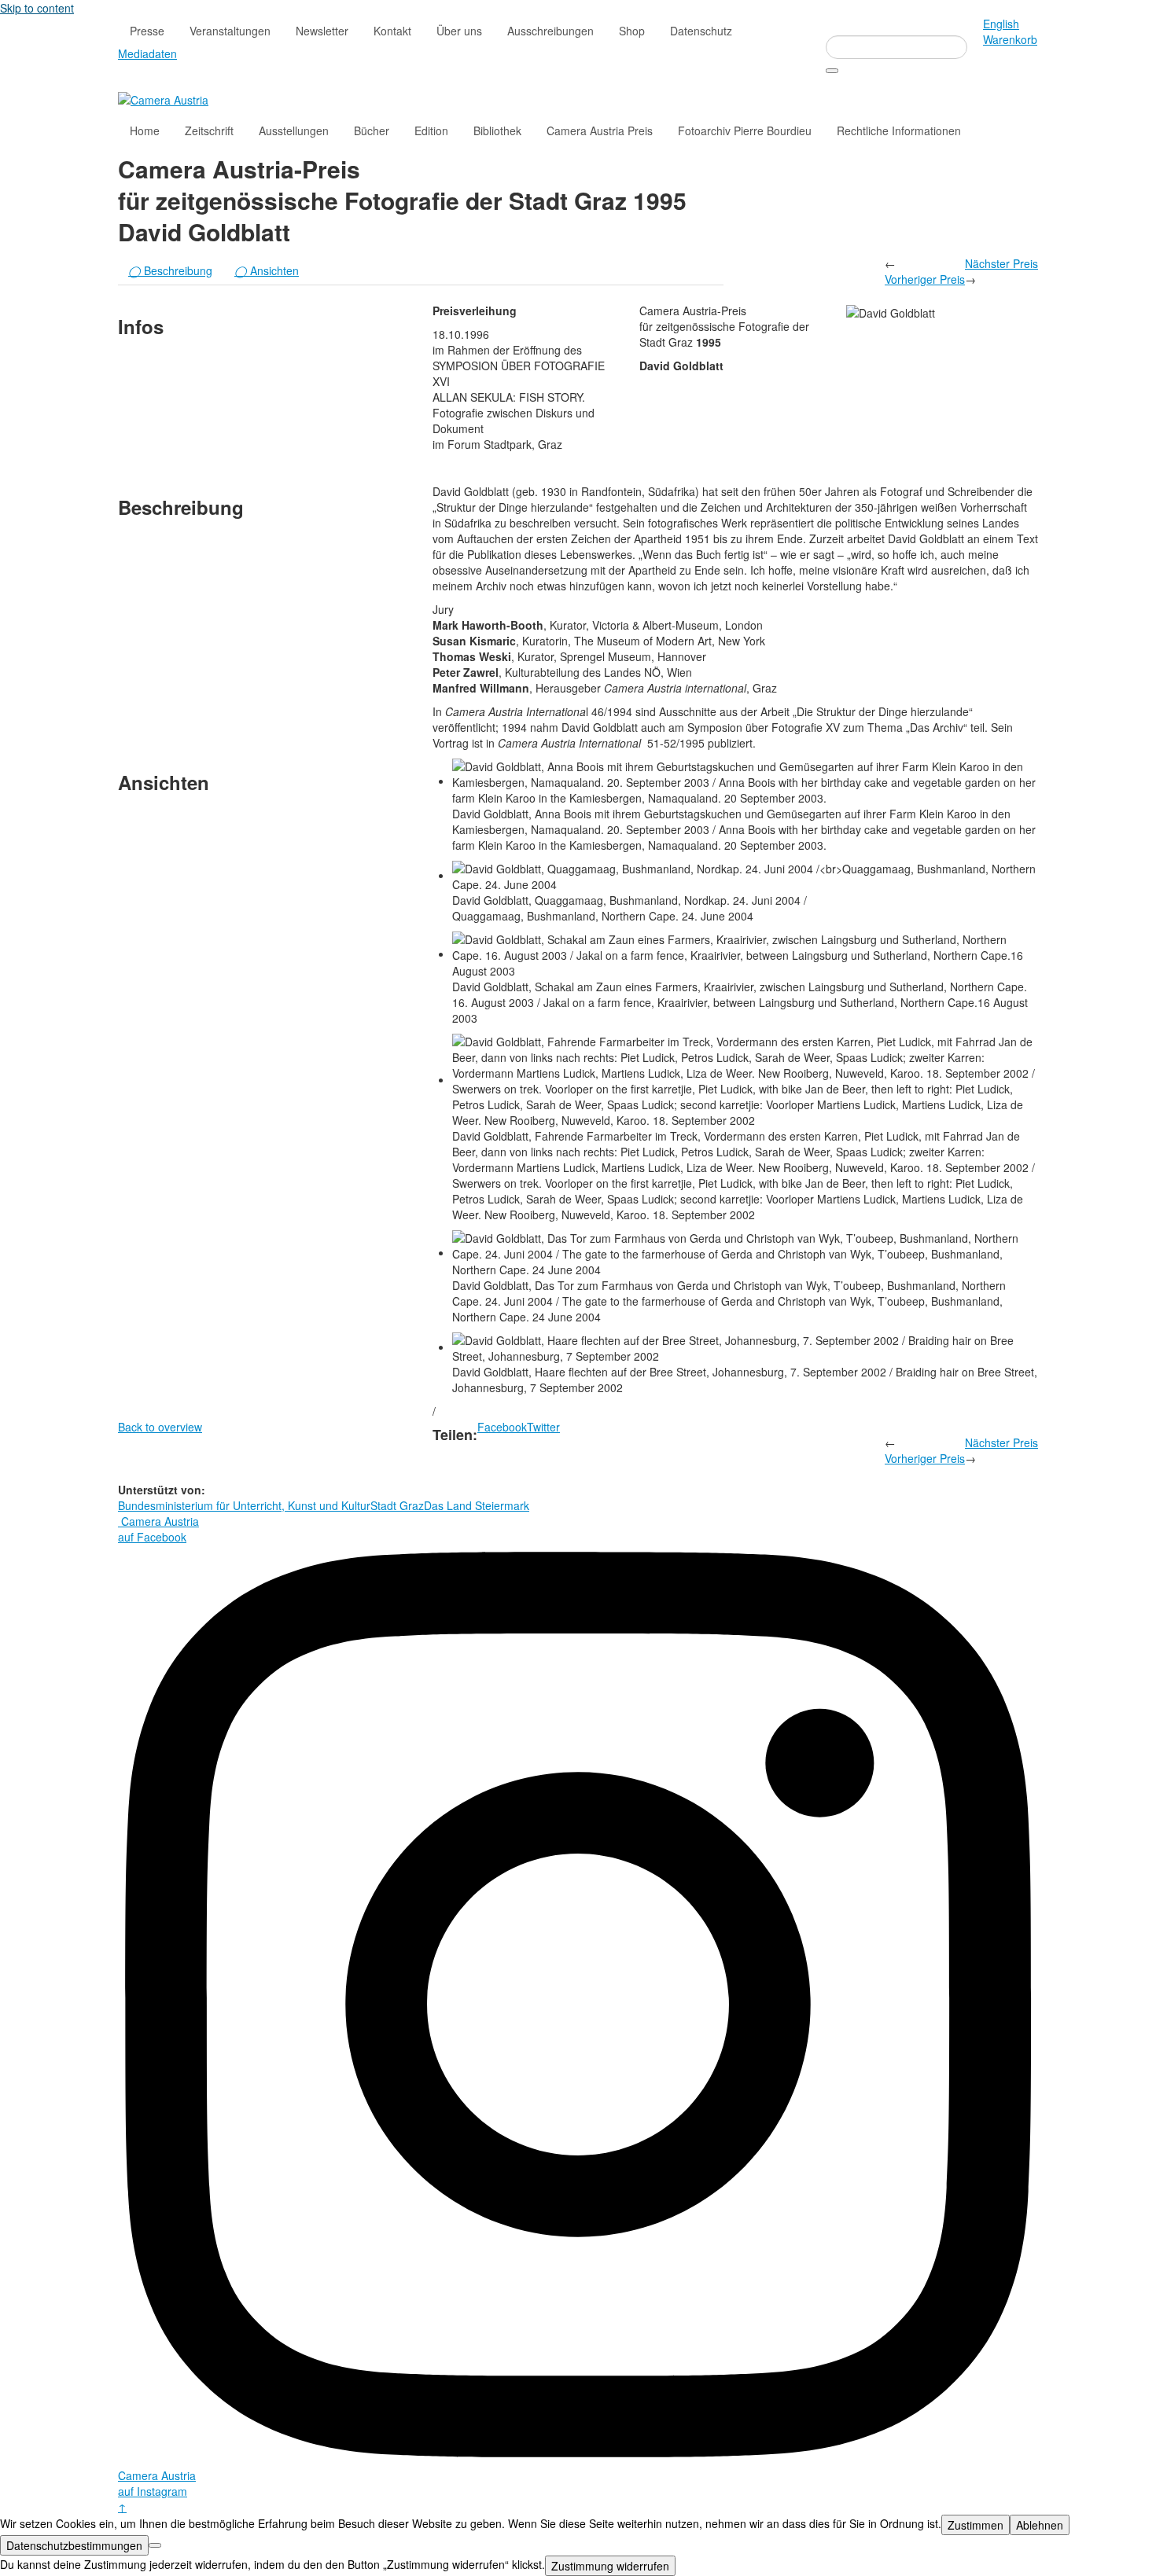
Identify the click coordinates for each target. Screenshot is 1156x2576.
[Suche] (832, 71)
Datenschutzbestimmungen (74, 2545)
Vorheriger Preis (925, 279)
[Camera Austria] (163, 98)
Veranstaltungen (230, 31)
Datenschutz (701, 31)
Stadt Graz (397, 1505)
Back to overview (160, 1427)
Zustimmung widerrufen (610, 2566)
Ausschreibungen (550, 31)
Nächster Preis (1001, 263)
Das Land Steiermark (477, 1505)
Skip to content (37, 8)
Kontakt (392, 31)
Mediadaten (147, 53)
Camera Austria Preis (600, 130)
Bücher (372, 130)
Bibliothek (497, 130)
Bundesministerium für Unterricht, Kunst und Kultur (244, 1505)
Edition (431, 130)
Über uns (459, 31)
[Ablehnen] (155, 2545)
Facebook (502, 1427)
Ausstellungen (294, 130)
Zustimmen (976, 2525)
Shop (632, 31)
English (1001, 24)
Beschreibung (170, 270)
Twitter (543, 1427)
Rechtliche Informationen (899, 130)
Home (145, 130)
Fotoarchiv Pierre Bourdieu (745, 130)
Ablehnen (1040, 2525)
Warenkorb (1010, 39)
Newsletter (322, 31)
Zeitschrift (209, 130)
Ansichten (267, 270)
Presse (147, 31)
